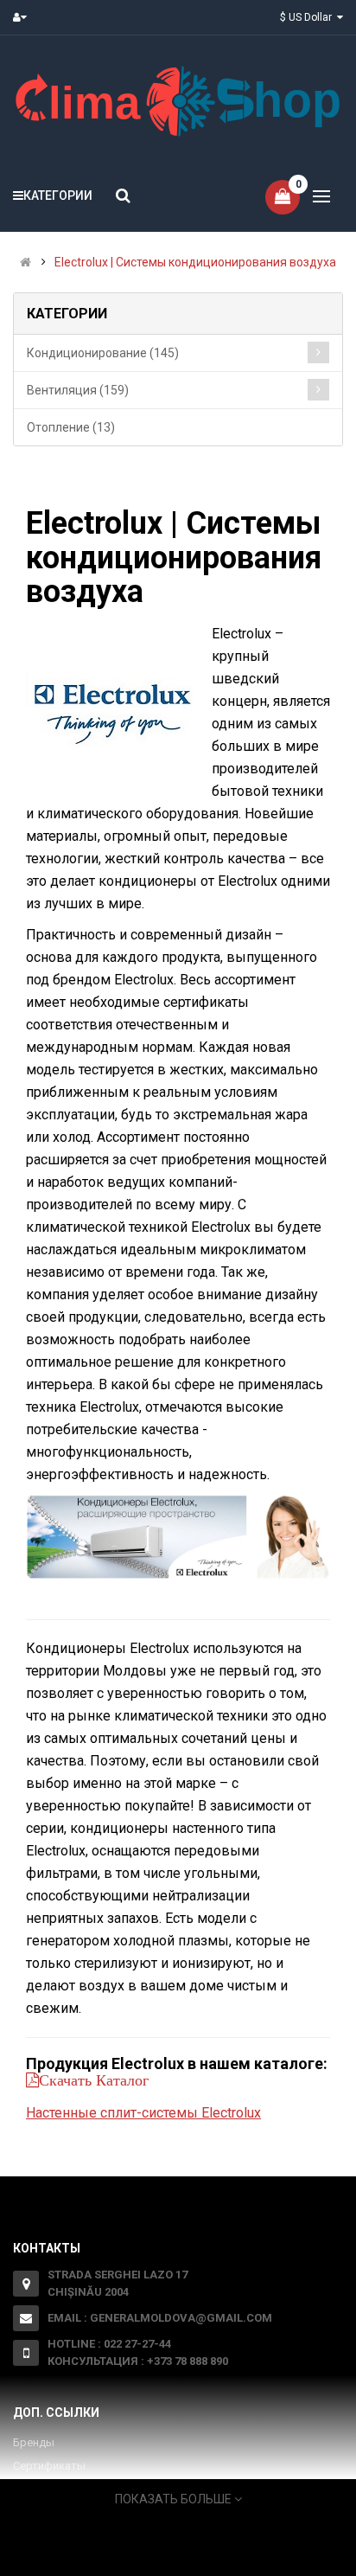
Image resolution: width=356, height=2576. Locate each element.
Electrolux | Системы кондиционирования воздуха (195, 262)
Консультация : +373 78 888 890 (138, 2361)
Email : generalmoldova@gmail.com (160, 2318)
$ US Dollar (308, 17)
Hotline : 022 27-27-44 (109, 2344)
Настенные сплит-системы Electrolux (143, 2113)
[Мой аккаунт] (24, 17)
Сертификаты (49, 2466)
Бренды (34, 2442)
